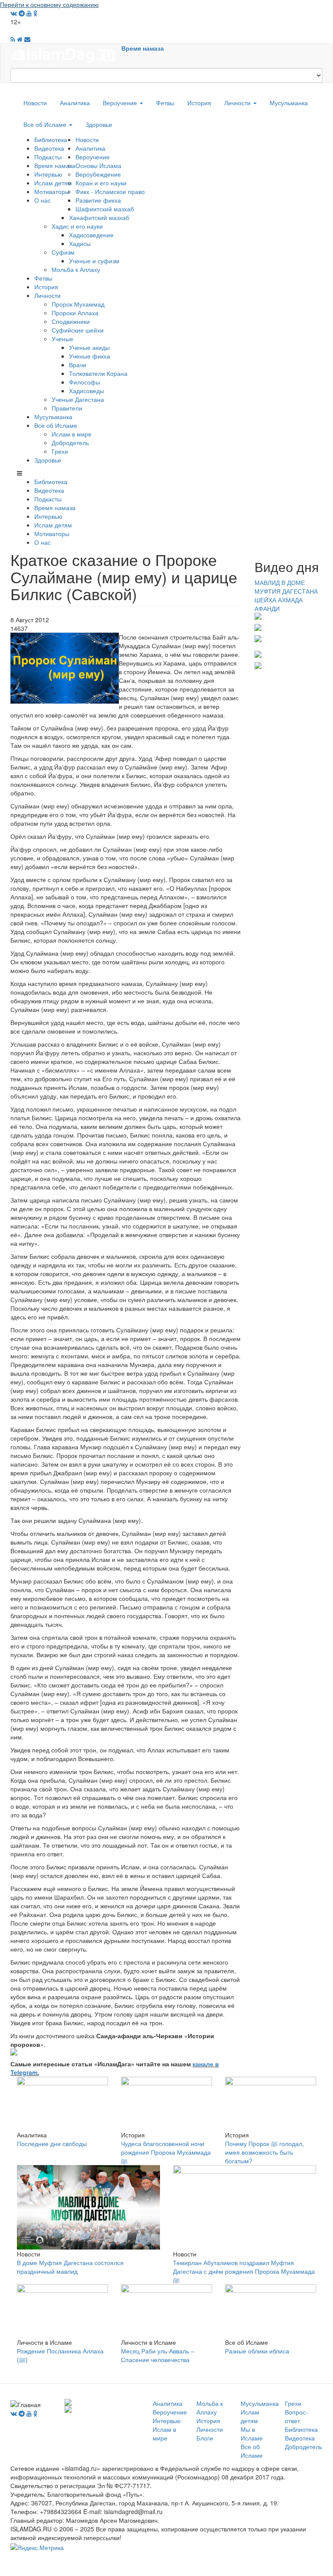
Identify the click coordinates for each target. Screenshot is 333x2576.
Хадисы (80, 243)
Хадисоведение (91, 235)
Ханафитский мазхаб (99, 217)
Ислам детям (53, 183)
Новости (35, 103)
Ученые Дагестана (78, 399)
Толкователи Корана (98, 373)
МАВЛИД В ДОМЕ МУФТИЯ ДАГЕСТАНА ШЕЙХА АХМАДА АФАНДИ (286, 595)
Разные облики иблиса (257, 2351)
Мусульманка (289, 103)
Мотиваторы (52, 191)
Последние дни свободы (52, 2143)
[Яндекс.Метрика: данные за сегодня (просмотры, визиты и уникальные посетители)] (37, 2547)
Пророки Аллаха (75, 313)
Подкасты (48, 157)
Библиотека (51, 139)
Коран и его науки (101, 183)
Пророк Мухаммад (78, 304)
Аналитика (75, 103)
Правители (67, 408)
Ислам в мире (72, 434)
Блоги (205, 2438)
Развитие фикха (98, 200)
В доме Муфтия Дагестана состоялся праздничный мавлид (70, 2267)
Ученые (62, 339)
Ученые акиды (89, 347)
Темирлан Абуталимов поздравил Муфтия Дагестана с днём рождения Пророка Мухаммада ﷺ (244, 2271)
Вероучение (121, 103)
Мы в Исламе (252, 2434)
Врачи (78, 365)
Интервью (48, 174)
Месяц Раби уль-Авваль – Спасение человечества (158, 2355)
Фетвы (165, 103)
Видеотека (49, 148)
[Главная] (66, 55)
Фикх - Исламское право (110, 191)
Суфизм (63, 252)
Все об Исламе (46, 124)
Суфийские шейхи (78, 330)
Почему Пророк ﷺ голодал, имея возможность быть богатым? (264, 2152)
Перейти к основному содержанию (49, 4)
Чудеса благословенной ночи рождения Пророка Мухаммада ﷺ (166, 2152)
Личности (238, 103)
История (199, 103)
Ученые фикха (90, 356)
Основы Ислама (98, 165)
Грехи (60, 451)
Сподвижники (71, 321)
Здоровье (99, 124)
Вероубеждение (98, 174)
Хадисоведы (87, 391)
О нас (42, 200)
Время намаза (143, 48)
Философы (85, 382)
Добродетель (70, 443)
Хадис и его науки (77, 226)
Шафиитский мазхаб (105, 209)
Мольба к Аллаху (76, 269)
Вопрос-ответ (296, 2416)
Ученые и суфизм (94, 261)
